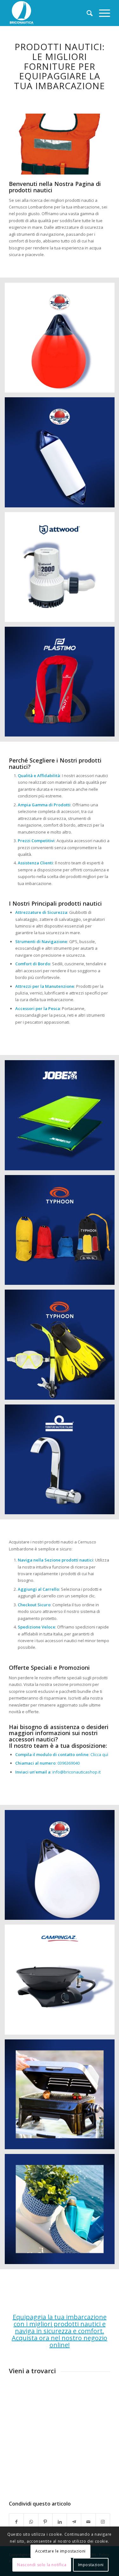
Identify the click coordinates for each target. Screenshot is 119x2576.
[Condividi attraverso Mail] (88, 2522)
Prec (23, 142)
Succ (96, 142)
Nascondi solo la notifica (42, 2565)
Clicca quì (99, 1754)
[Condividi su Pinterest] (45, 2522)
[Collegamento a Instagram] (103, 2522)
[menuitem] (86, 13)
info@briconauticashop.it (76, 1772)
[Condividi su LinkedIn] (60, 2522)
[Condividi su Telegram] (74, 2522)
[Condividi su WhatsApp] (31, 2522)
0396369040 (69, 1763)
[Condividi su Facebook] (16, 2522)
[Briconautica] (49, 13)
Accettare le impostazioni (60, 2551)
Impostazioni (91, 2565)
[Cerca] (86, 13)
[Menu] (101, 13)
